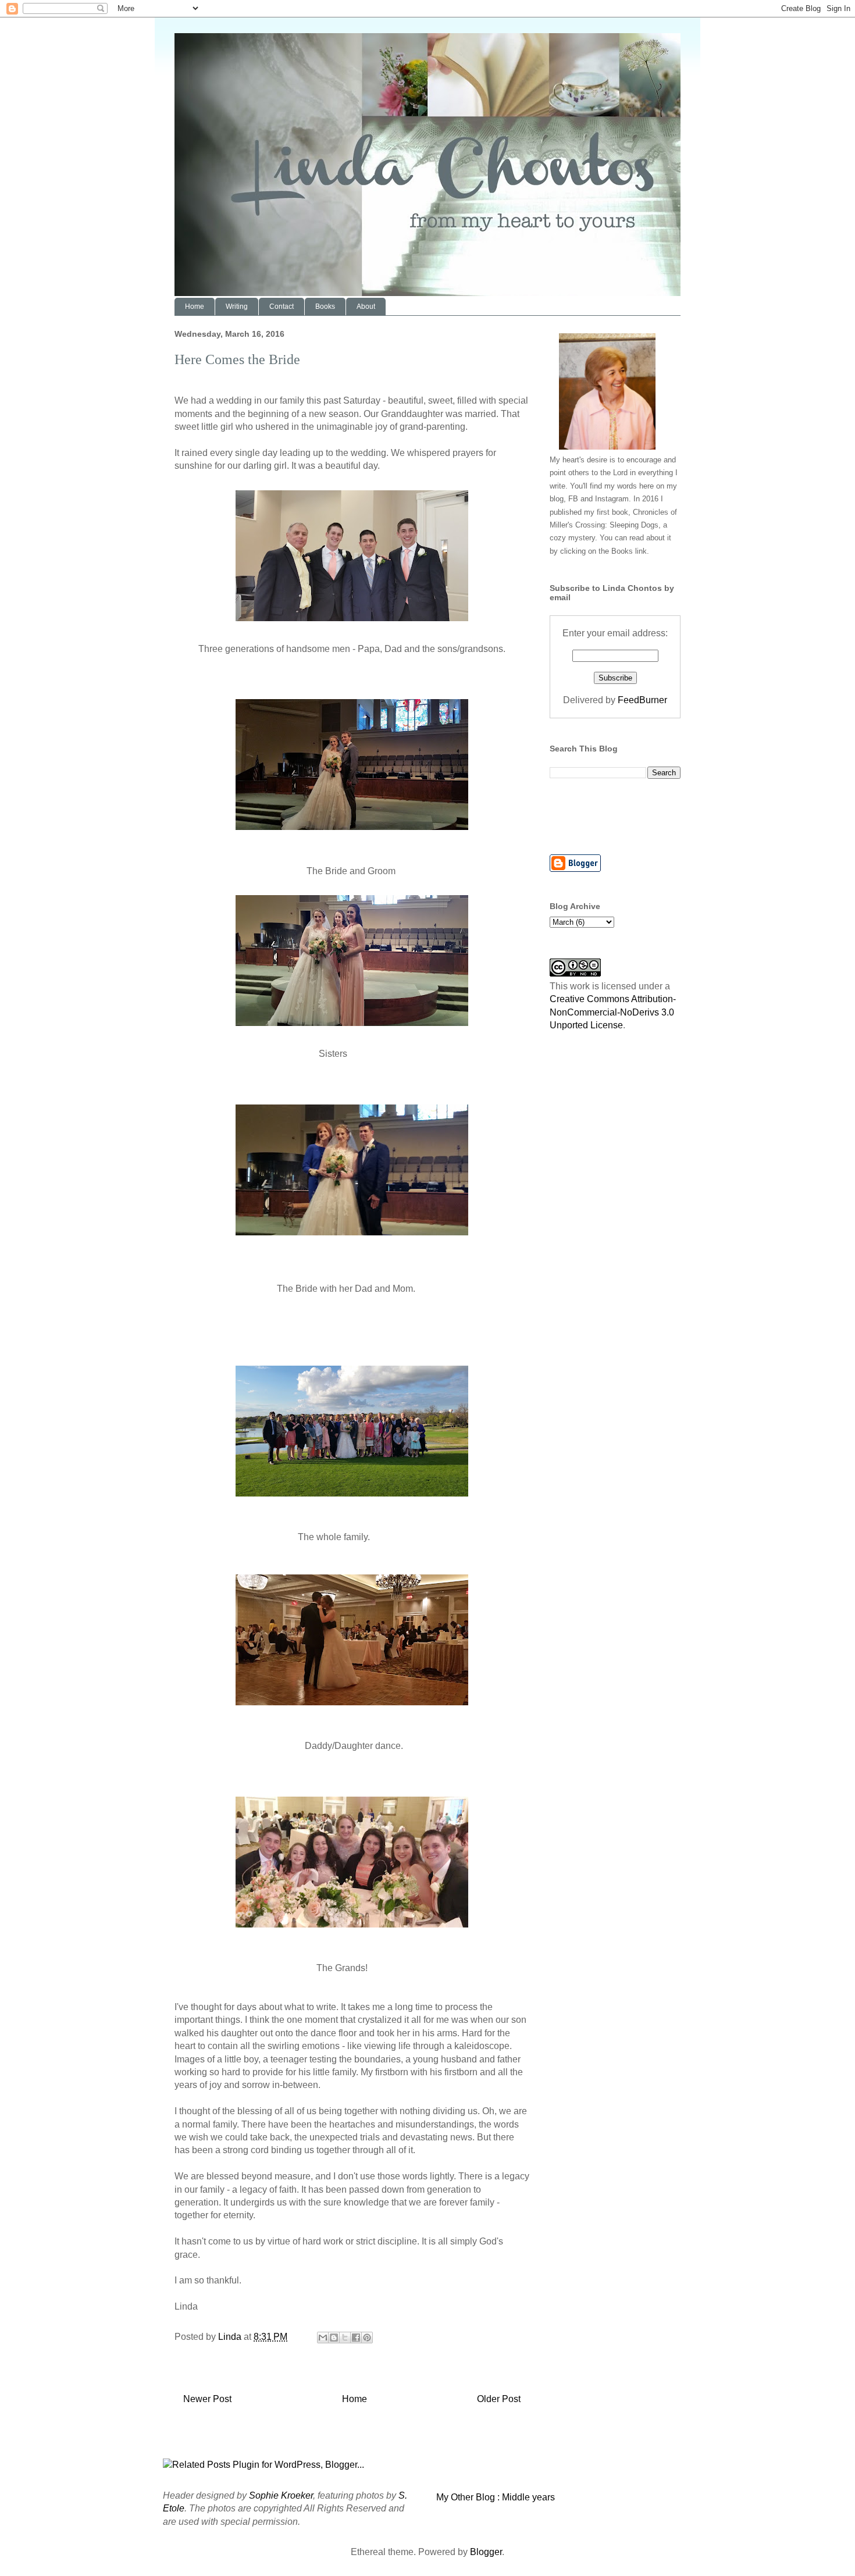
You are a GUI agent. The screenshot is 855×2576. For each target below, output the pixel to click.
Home (195, 307)
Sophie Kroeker (281, 2495)
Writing (237, 307)
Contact (282, 307)
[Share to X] (345, 2338)
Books (325, 307)
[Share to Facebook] (356, 2338)
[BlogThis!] (334, 2338)
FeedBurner (642, 700)
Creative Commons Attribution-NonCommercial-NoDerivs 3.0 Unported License (613, 1012)
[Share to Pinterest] (367, 2338)
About (366, 307)
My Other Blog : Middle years (496, 2497)
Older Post (499, 2399)
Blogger (486, 2552)
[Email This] (323, 2338)
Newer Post (207, 2399)
